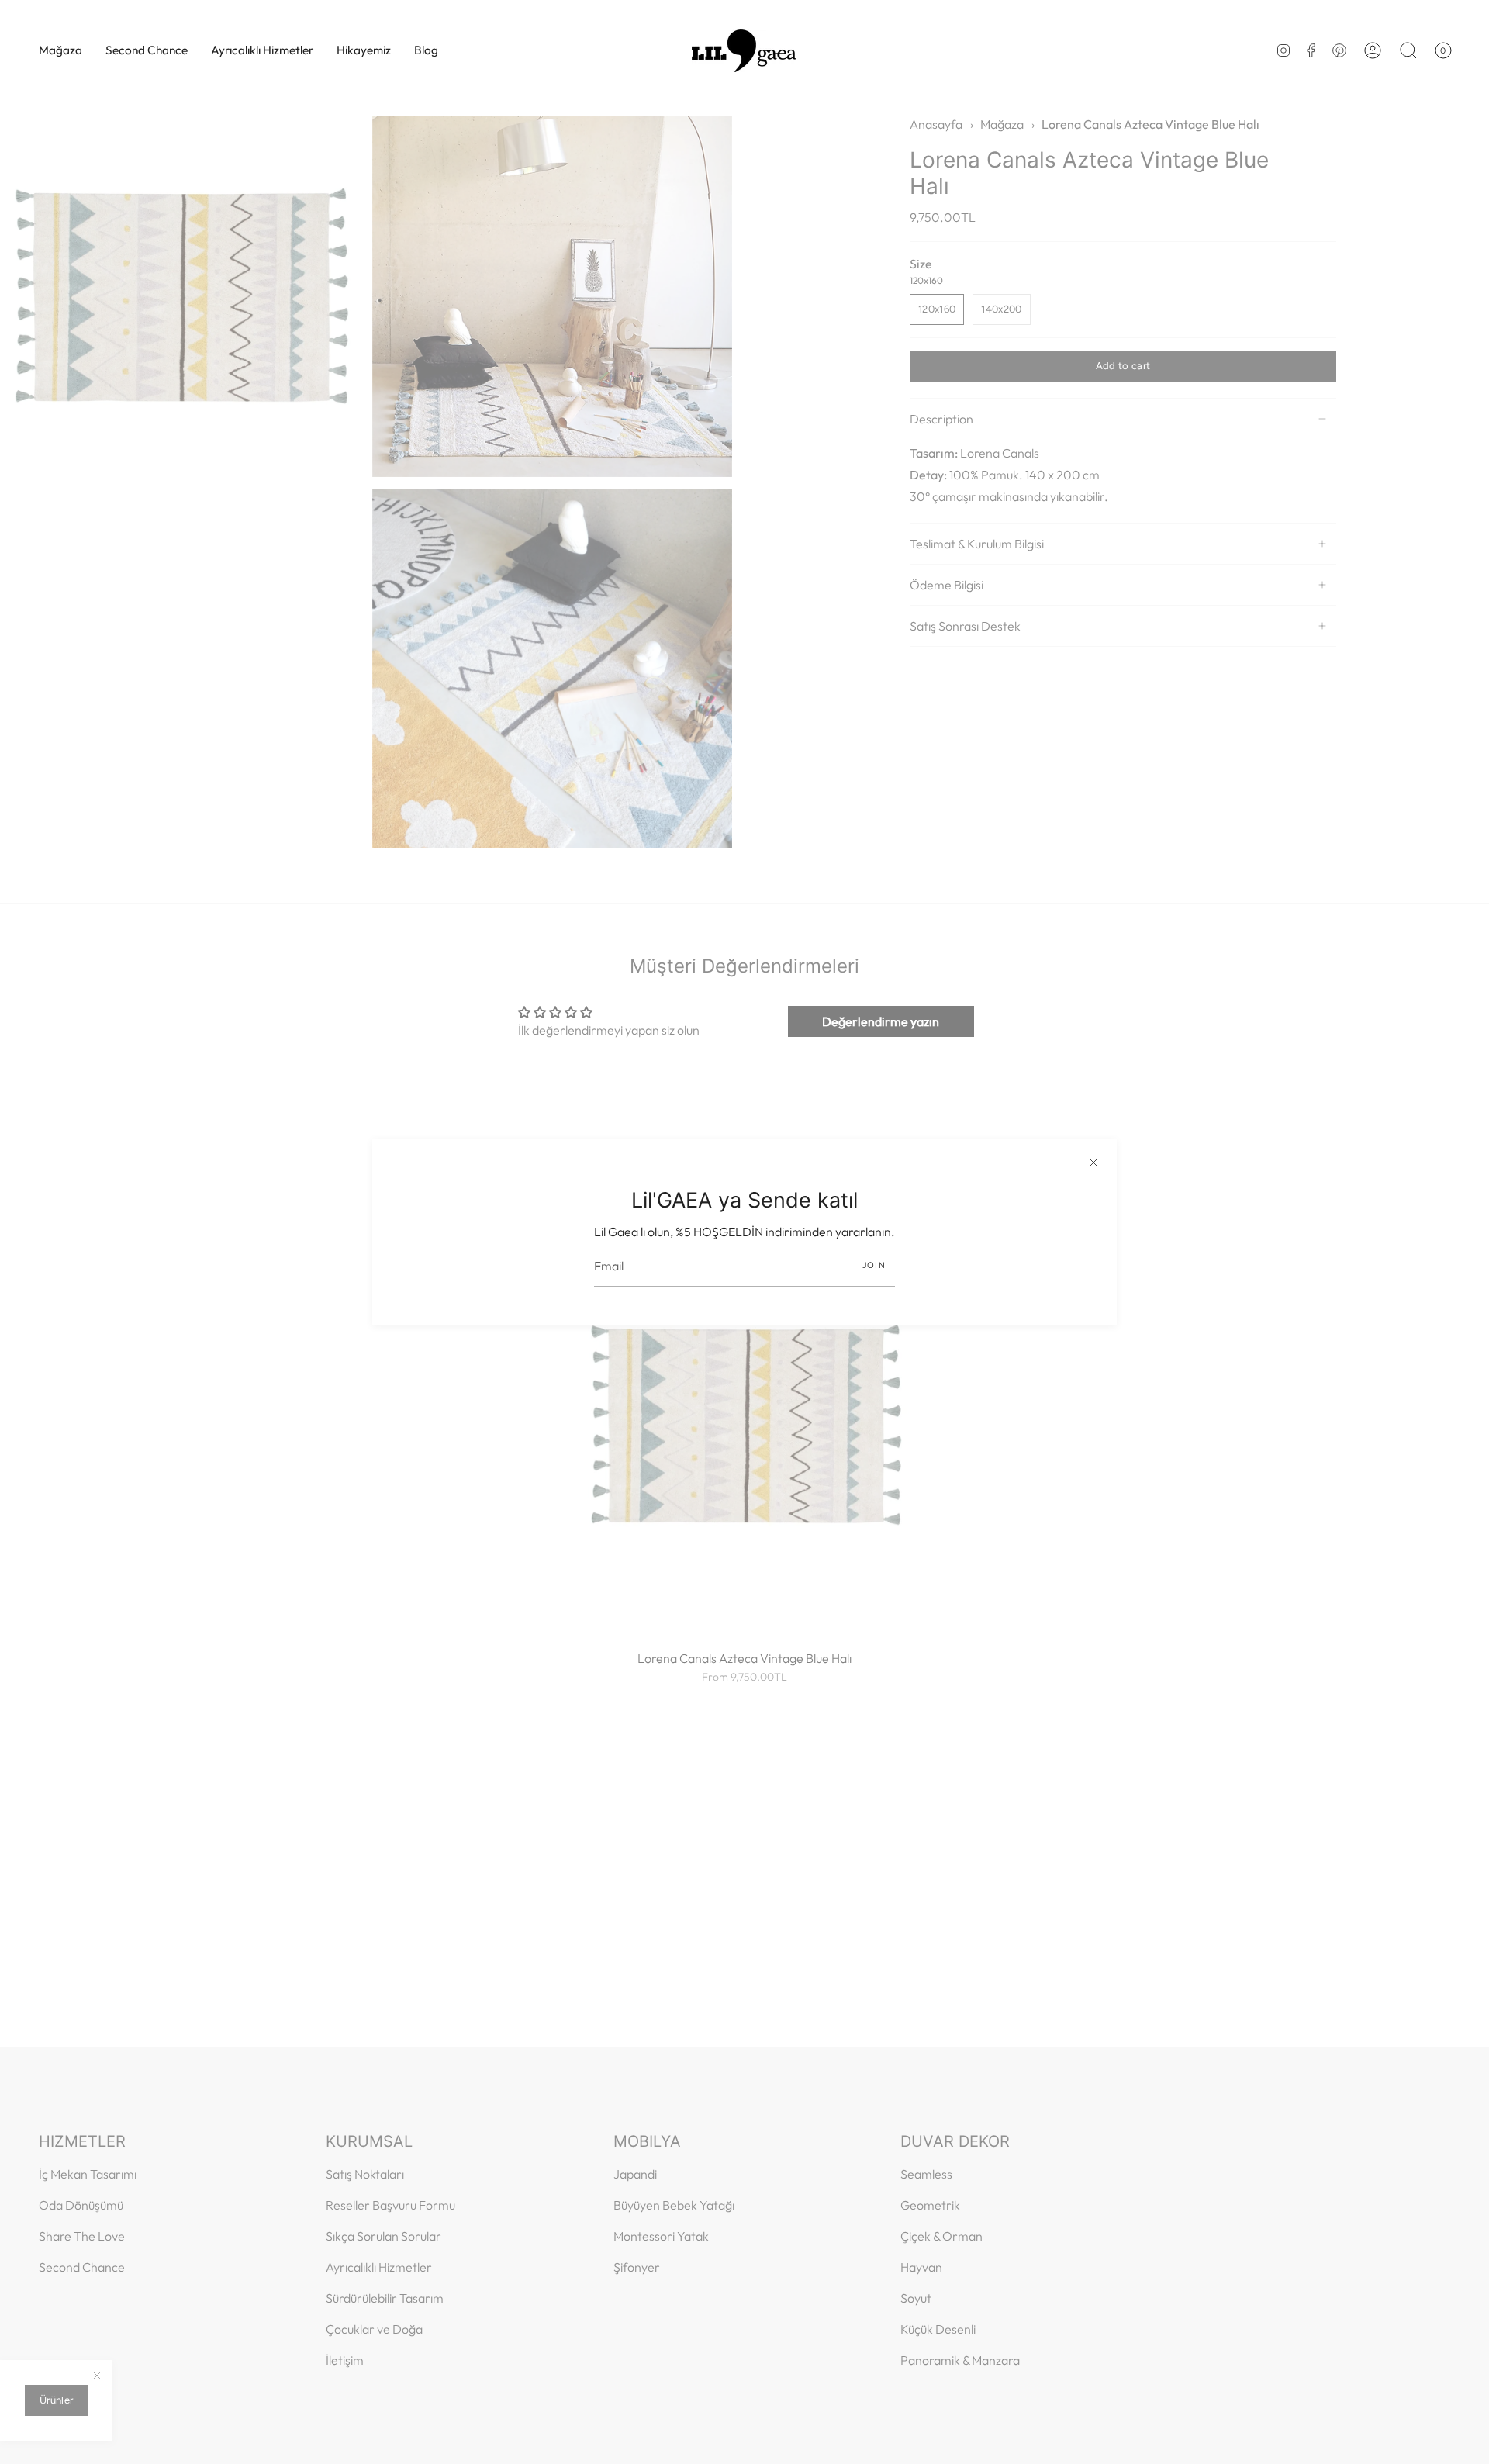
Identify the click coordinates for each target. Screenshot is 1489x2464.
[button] (60, 50)
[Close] (1093, 1162)
